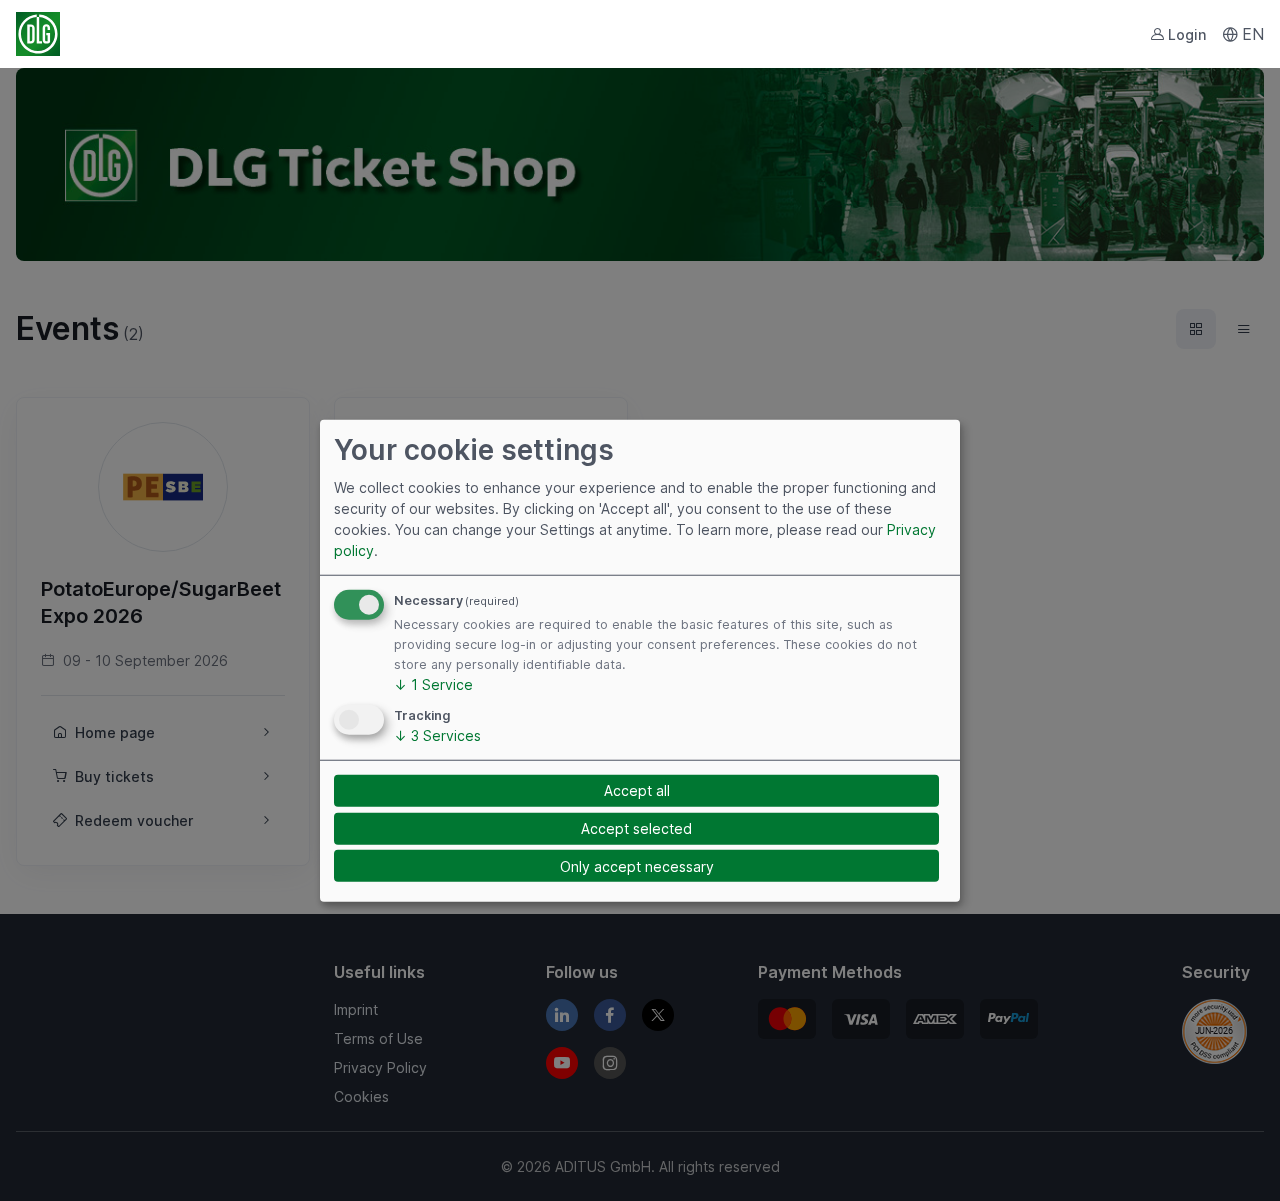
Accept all (637, 790)
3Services (437, 734)
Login (1187, 34)
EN (1253, 34)
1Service (433, 684)
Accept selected (636, 828)
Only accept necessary (637, 866)
